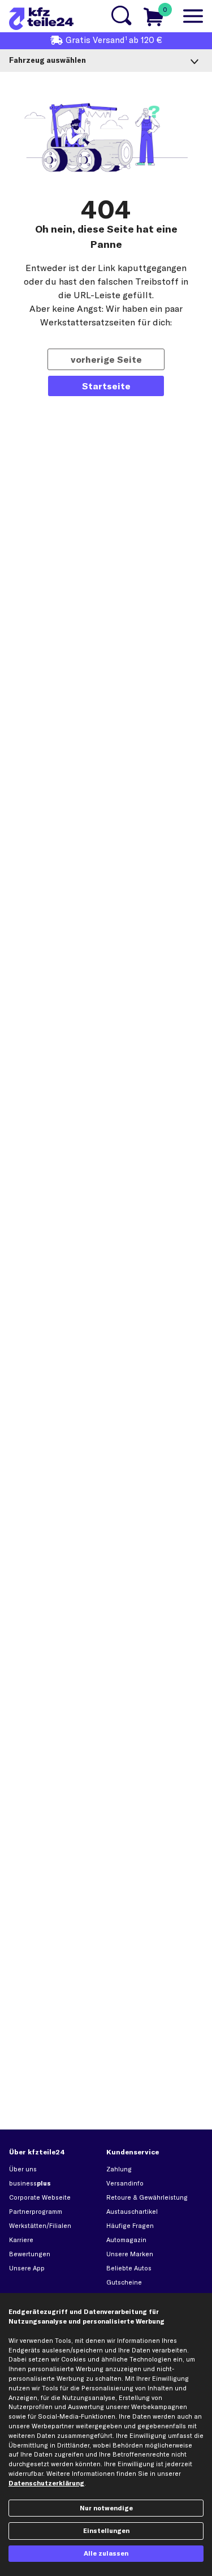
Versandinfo (125, 2183)
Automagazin (126, 2240)
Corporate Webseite (40, 2197)
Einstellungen (106, 2531)
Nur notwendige (106, 2508)
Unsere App (27, 2268)
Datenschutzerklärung (46, 2483)
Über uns (23, 2169)
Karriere (21, 2240)
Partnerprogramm (36, 2212)
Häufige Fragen (130, 2226)
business (30, 2183)
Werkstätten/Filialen (40, 2226)
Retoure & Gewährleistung (147, 2197)
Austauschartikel (132, 2212)
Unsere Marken (130, 2254)
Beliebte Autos (129, 2268)
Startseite (106, 386)
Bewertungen (30, 2254)
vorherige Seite (106, 359)
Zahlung (119, 2169)
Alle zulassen (106, 2553)
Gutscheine (124, 2282)
